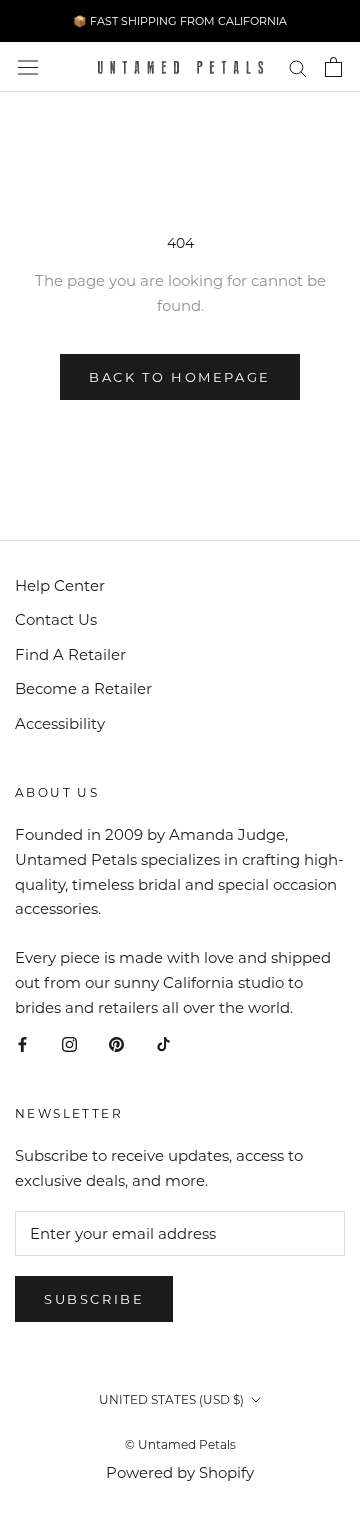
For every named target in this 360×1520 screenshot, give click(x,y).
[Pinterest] (116, 1043)
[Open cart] (333, 67)
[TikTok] (163, 1043)
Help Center (60, 585)
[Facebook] (22, 1043)
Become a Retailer (83, 688)
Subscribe (94, 1299)
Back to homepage (180, 377)
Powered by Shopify (180, 1472)
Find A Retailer (70, 654)
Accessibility (60, 723)
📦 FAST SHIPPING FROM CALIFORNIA (180, 21)
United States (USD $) (171, 1399)
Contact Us (56, 619)
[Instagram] (69, 1043)
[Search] (298, 67)
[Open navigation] (28, 67)
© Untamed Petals (180, 1444)
